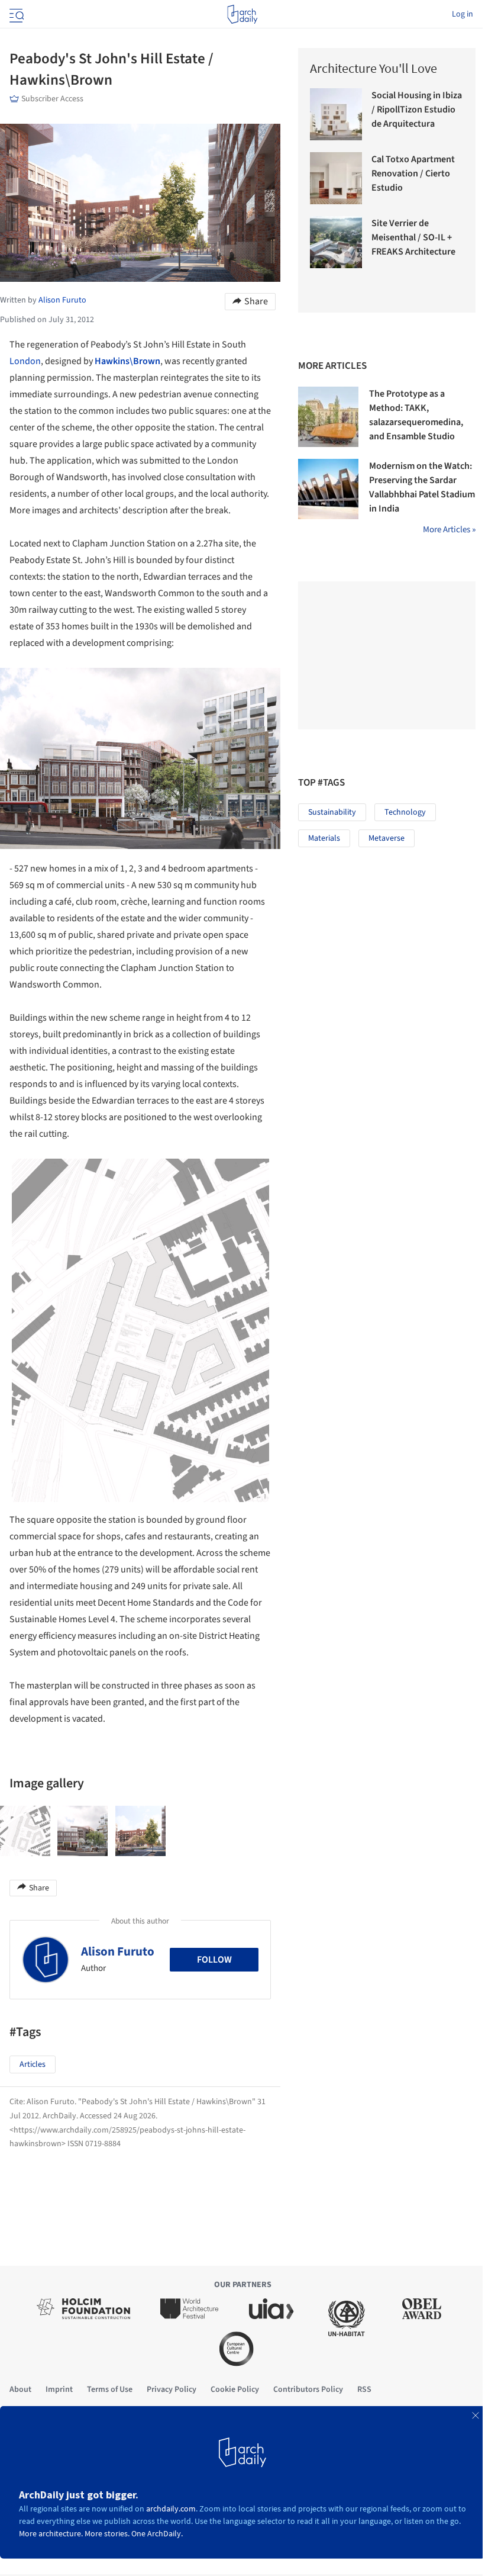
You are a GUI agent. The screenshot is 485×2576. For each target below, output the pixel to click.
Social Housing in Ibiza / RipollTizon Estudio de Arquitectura (417, 110)
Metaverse (387, 838)
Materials (324, 838)
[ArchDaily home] (242, 14)
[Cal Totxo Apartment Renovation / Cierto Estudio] (336, 178)
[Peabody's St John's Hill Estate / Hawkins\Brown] (25, 1831)
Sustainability (332, 812)
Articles (33, 2064)
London (25, 361)
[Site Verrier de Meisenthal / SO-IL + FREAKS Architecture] (336, 242)
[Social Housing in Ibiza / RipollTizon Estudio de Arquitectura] (336, 114)
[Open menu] (15, 14)
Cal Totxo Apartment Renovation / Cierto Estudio (413, 173)
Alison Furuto (118, 1951)
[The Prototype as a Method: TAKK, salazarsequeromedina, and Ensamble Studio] (328, 417)
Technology (405, 812)
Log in (463, 14)
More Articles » (449, 530)
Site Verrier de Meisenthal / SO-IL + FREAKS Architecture (413, 237)
